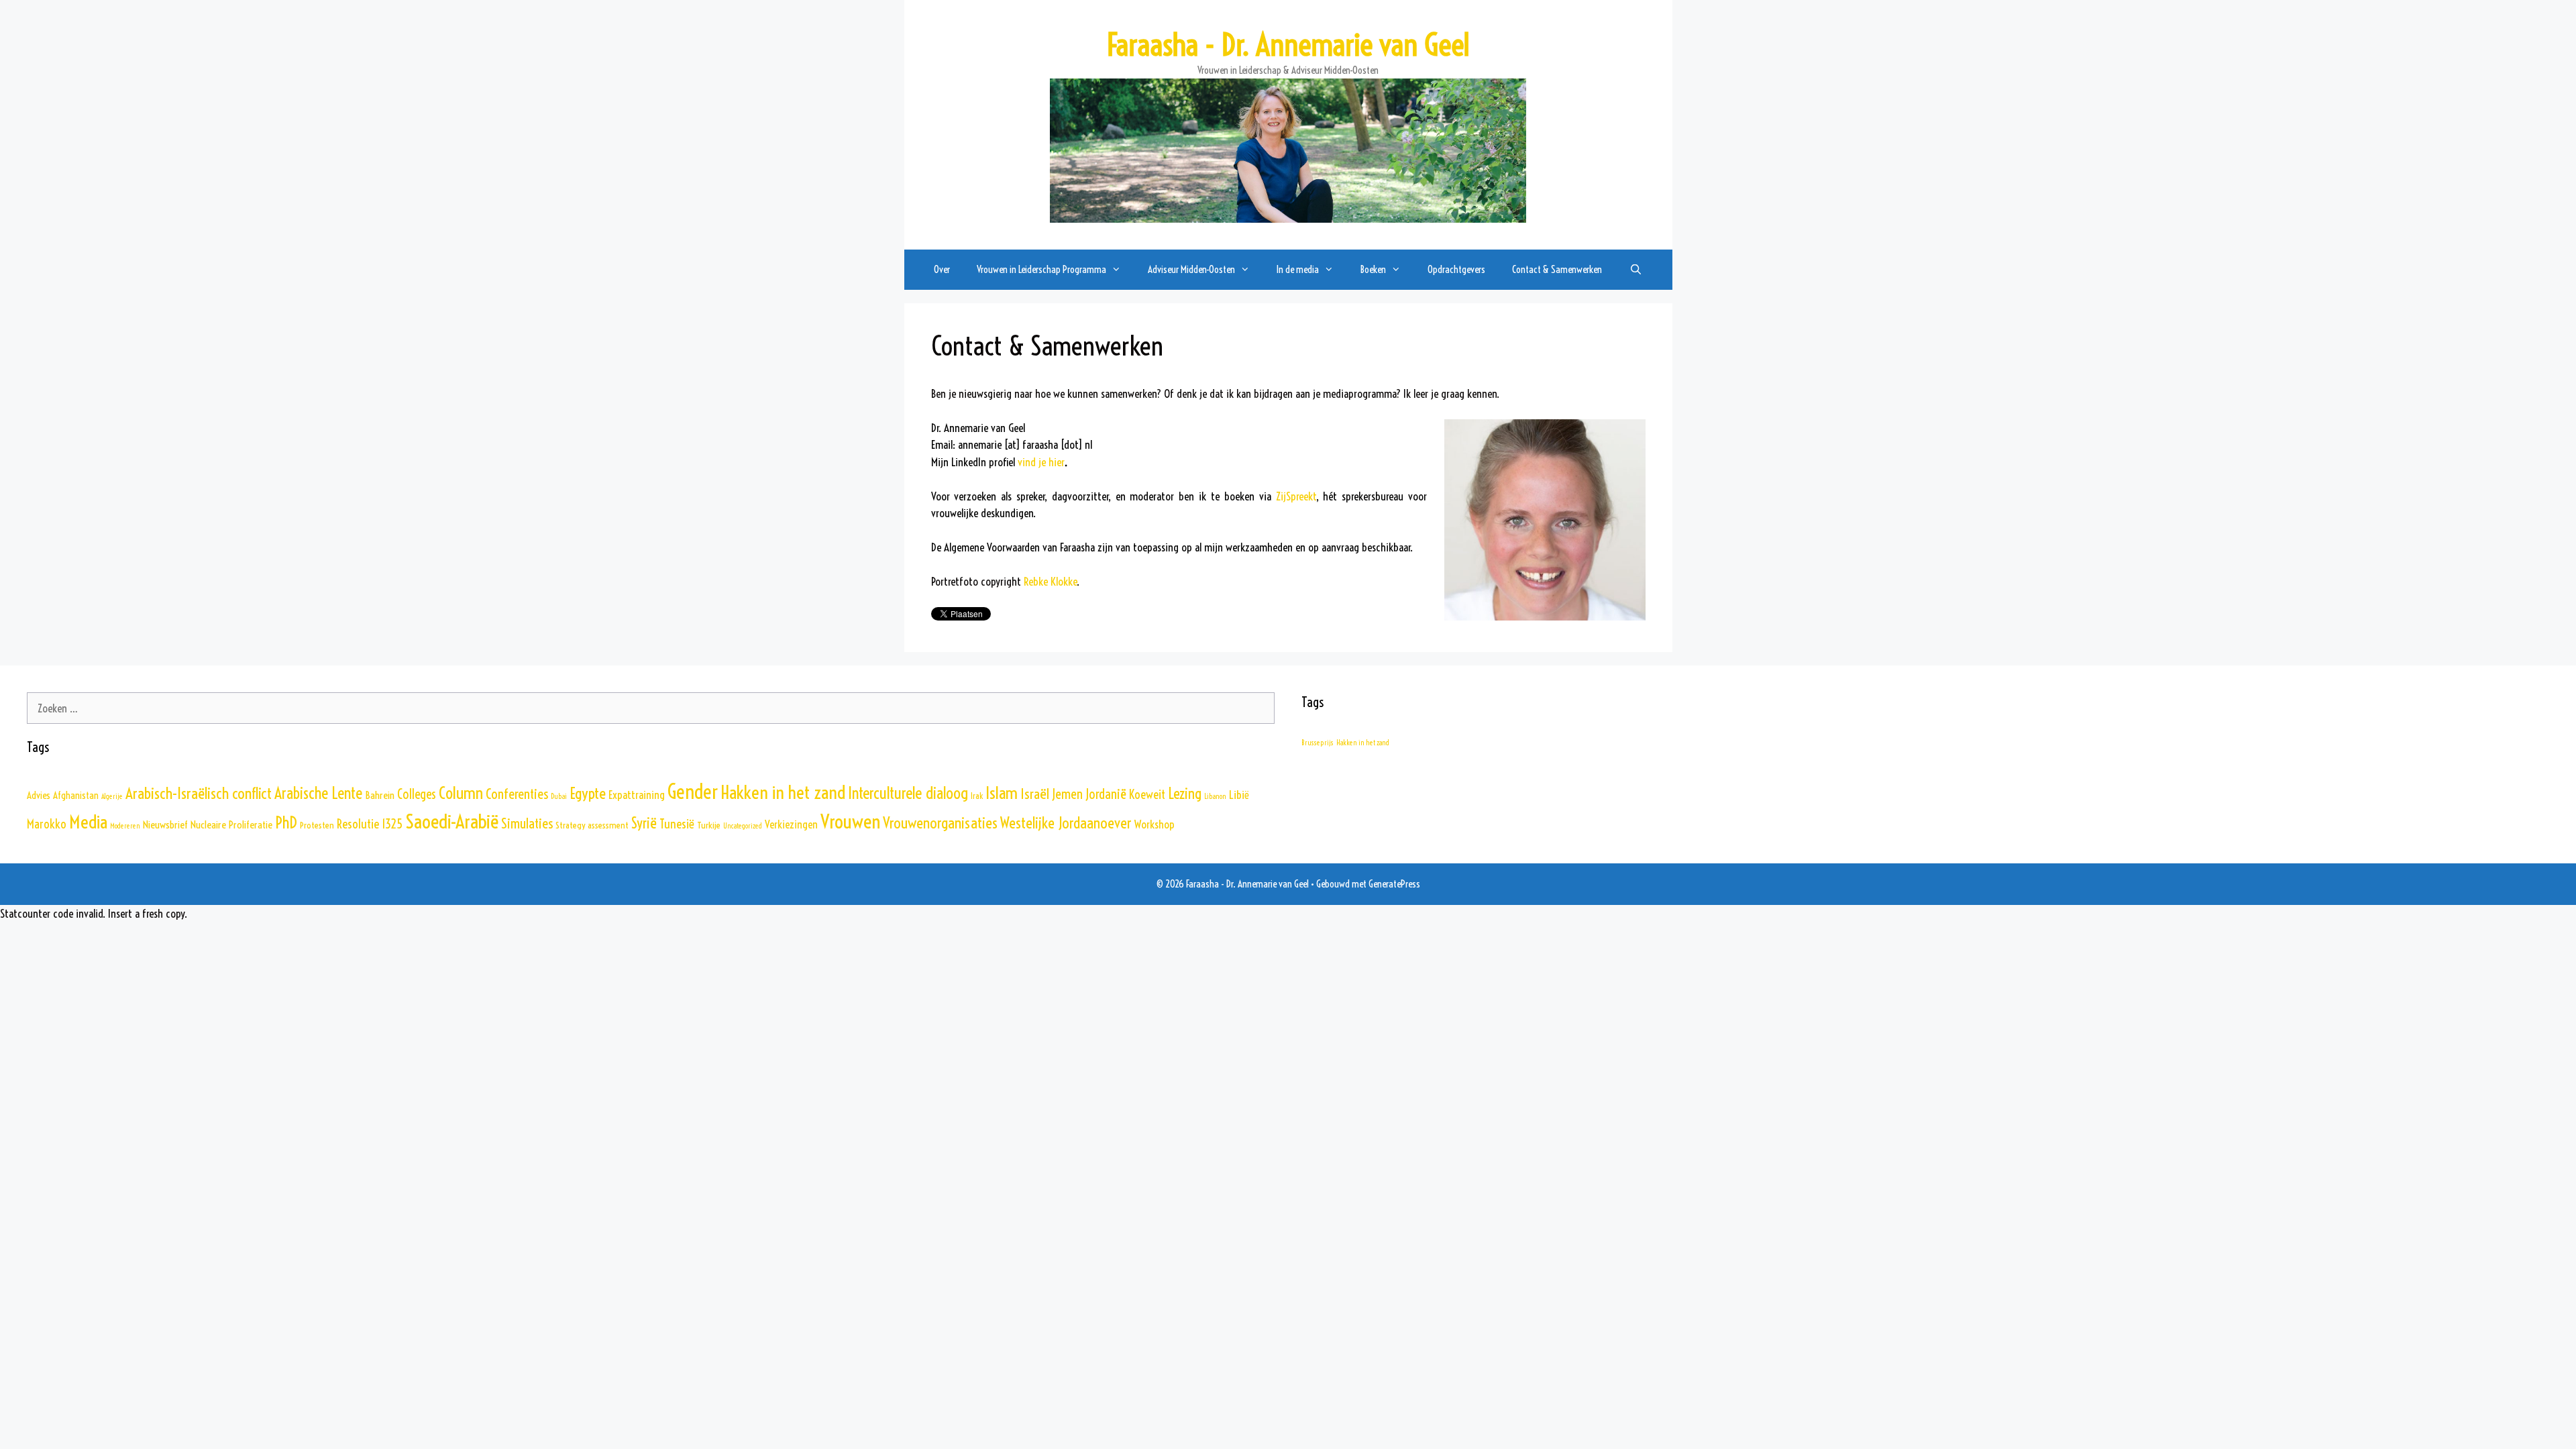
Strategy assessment (592, 825)
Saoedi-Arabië (452, 821)
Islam (1002, 793)
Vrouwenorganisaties (940, 823)
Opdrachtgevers (1456, 269)
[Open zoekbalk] (1635, 270)
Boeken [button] (1373, 269)
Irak (977, 796)
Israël (1035, 794)
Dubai (559, 796)
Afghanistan (76, 795)
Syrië (644, 823)
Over (942, 269)
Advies (39, 795)
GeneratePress (1394, 884)
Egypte (588, 793)
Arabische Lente (318, 793)
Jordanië (1106, 794)
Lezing (1185, 794)
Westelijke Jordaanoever (1066, 823)
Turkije (709, 825)
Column (461, 793)
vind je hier (1041, 462)
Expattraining (637, 795)
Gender (693, 792)
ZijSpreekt (1296, 496)
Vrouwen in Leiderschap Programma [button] (1041, 269)
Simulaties (527, 823)
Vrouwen (850, 821)
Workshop (1155, 824)
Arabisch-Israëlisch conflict (199, 793)
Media (88, 822)
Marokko (47, 824)
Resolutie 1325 (370, 824)
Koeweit (1147, 795)
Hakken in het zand (783, 792)
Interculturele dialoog (908, 793)
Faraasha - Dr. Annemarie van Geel (1288, 45)
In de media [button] (1298, 269)
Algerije (112, 796)
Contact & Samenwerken (1557, 269)
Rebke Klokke (1050, 581)
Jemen (1067, 794)
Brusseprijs (1318, 743)
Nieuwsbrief (165, 824)
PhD (286, 822)
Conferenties (517, 794)
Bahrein (380, 795)
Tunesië (677, 824)
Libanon (1215, 796)
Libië (1239, 795)
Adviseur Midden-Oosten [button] (1191, 269)
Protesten (317, 825)
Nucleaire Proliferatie (231, 824)
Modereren (125, 826)
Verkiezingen (791, 824)
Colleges (417, 794)
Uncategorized (743, 826)
